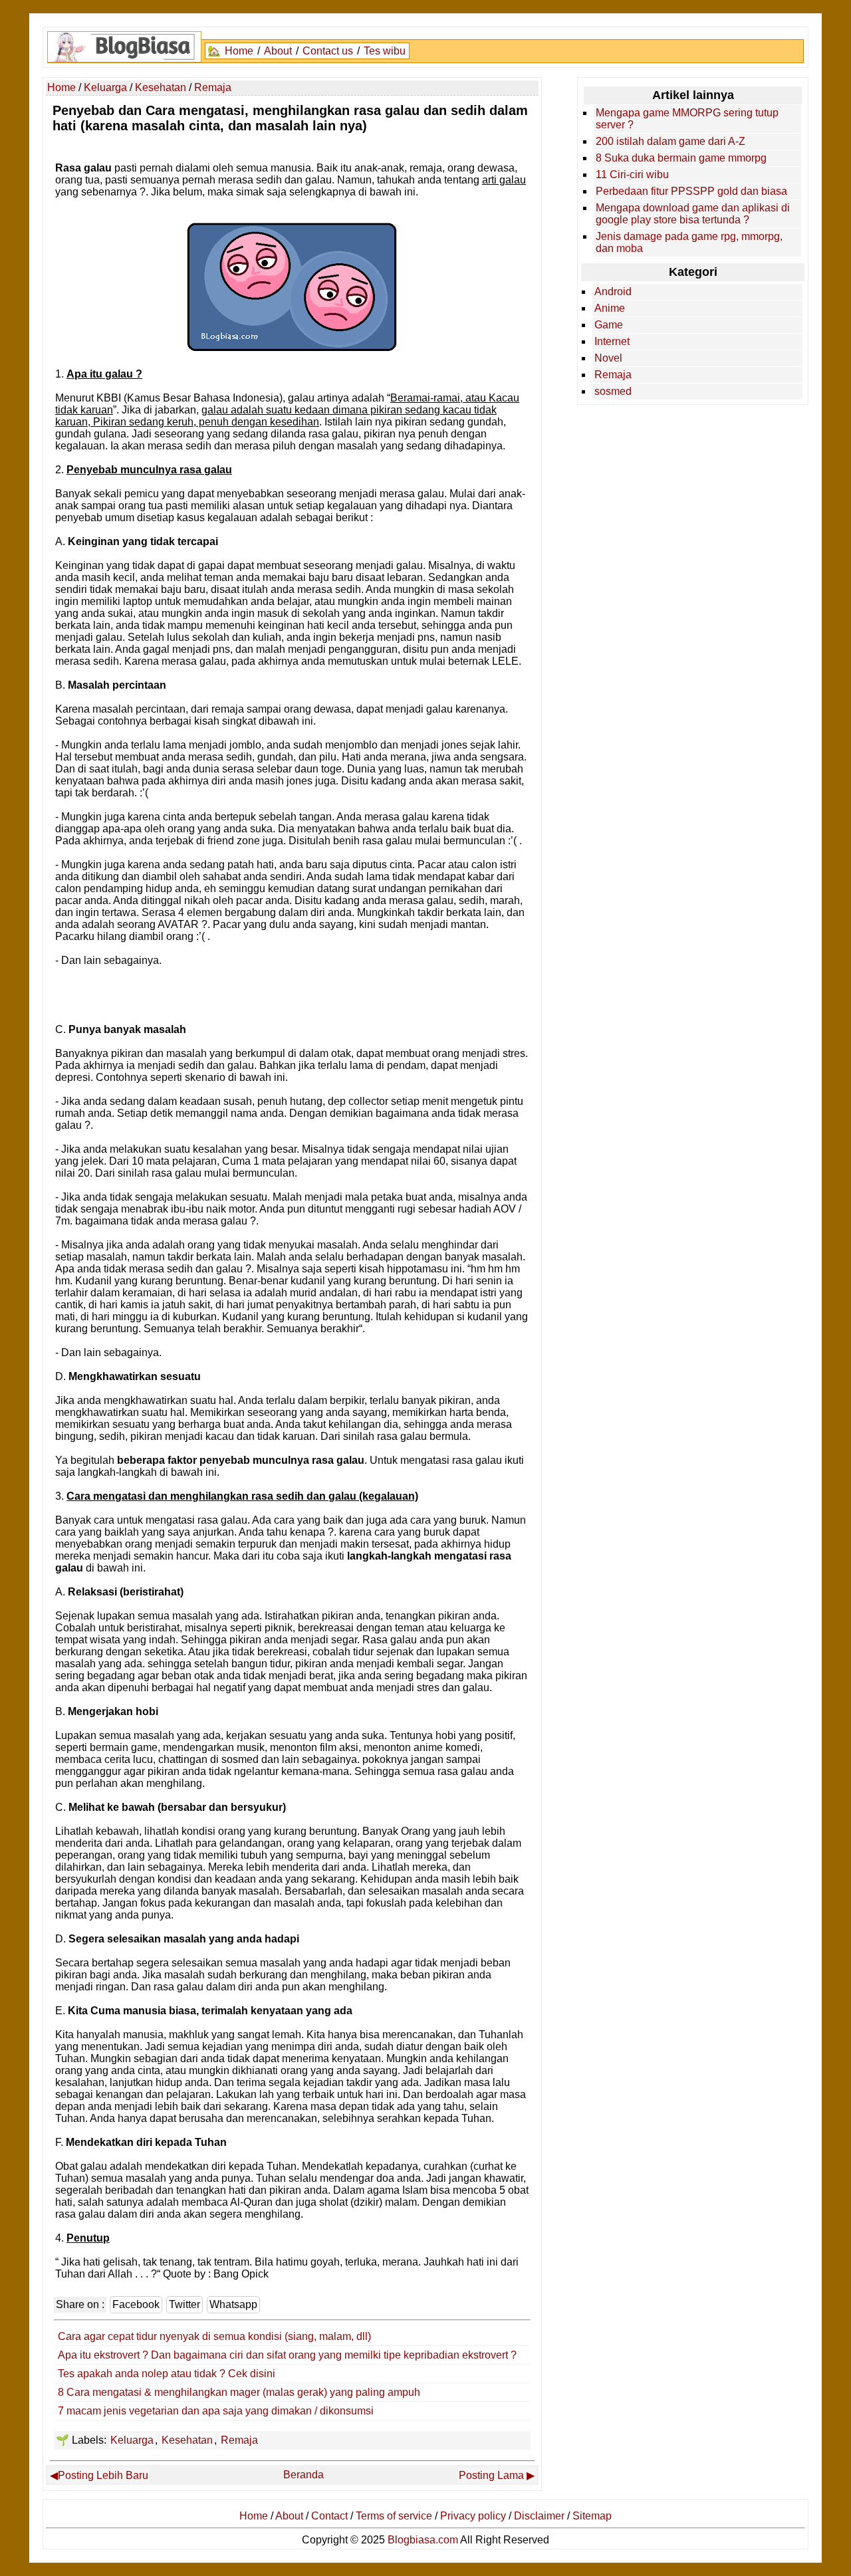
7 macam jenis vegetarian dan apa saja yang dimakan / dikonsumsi (216, 2411)
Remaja (239, 2440)
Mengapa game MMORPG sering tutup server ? (687, 119)
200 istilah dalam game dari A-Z (670, 141)
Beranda (304, 2475)
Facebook (136, 2304)
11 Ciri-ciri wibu (632, 175)
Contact (329, 2516)
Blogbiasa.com (423, 2540)
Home (239, 51)
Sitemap (592, 2516)
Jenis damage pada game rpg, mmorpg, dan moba (689, 242)
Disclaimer (539, 2516)
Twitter (184, 2304)
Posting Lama (491, 2475)
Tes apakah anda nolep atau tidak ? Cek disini (167, 2374)
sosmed (613, 391)
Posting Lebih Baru (103, 2475)
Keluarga (132, 2440)
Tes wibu (385, 51)
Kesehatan (187, 2440)
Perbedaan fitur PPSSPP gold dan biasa (691, 191)
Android (613, 292)
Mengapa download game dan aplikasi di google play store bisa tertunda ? (693, 214)
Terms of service (394, 2516)
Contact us (328, 51)
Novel (608, 358)
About (278, 51)
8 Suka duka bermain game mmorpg (681, 158)
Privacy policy (473, 2516)
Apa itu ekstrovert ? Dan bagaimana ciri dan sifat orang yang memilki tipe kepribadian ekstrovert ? (287, 2355)
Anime (610, 308)
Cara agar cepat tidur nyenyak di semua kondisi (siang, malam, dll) (214, 2336)
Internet (612, 341)
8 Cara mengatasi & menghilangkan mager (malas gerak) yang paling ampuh (239, 2392)
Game (609, 325)
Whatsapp (233, 2304)
